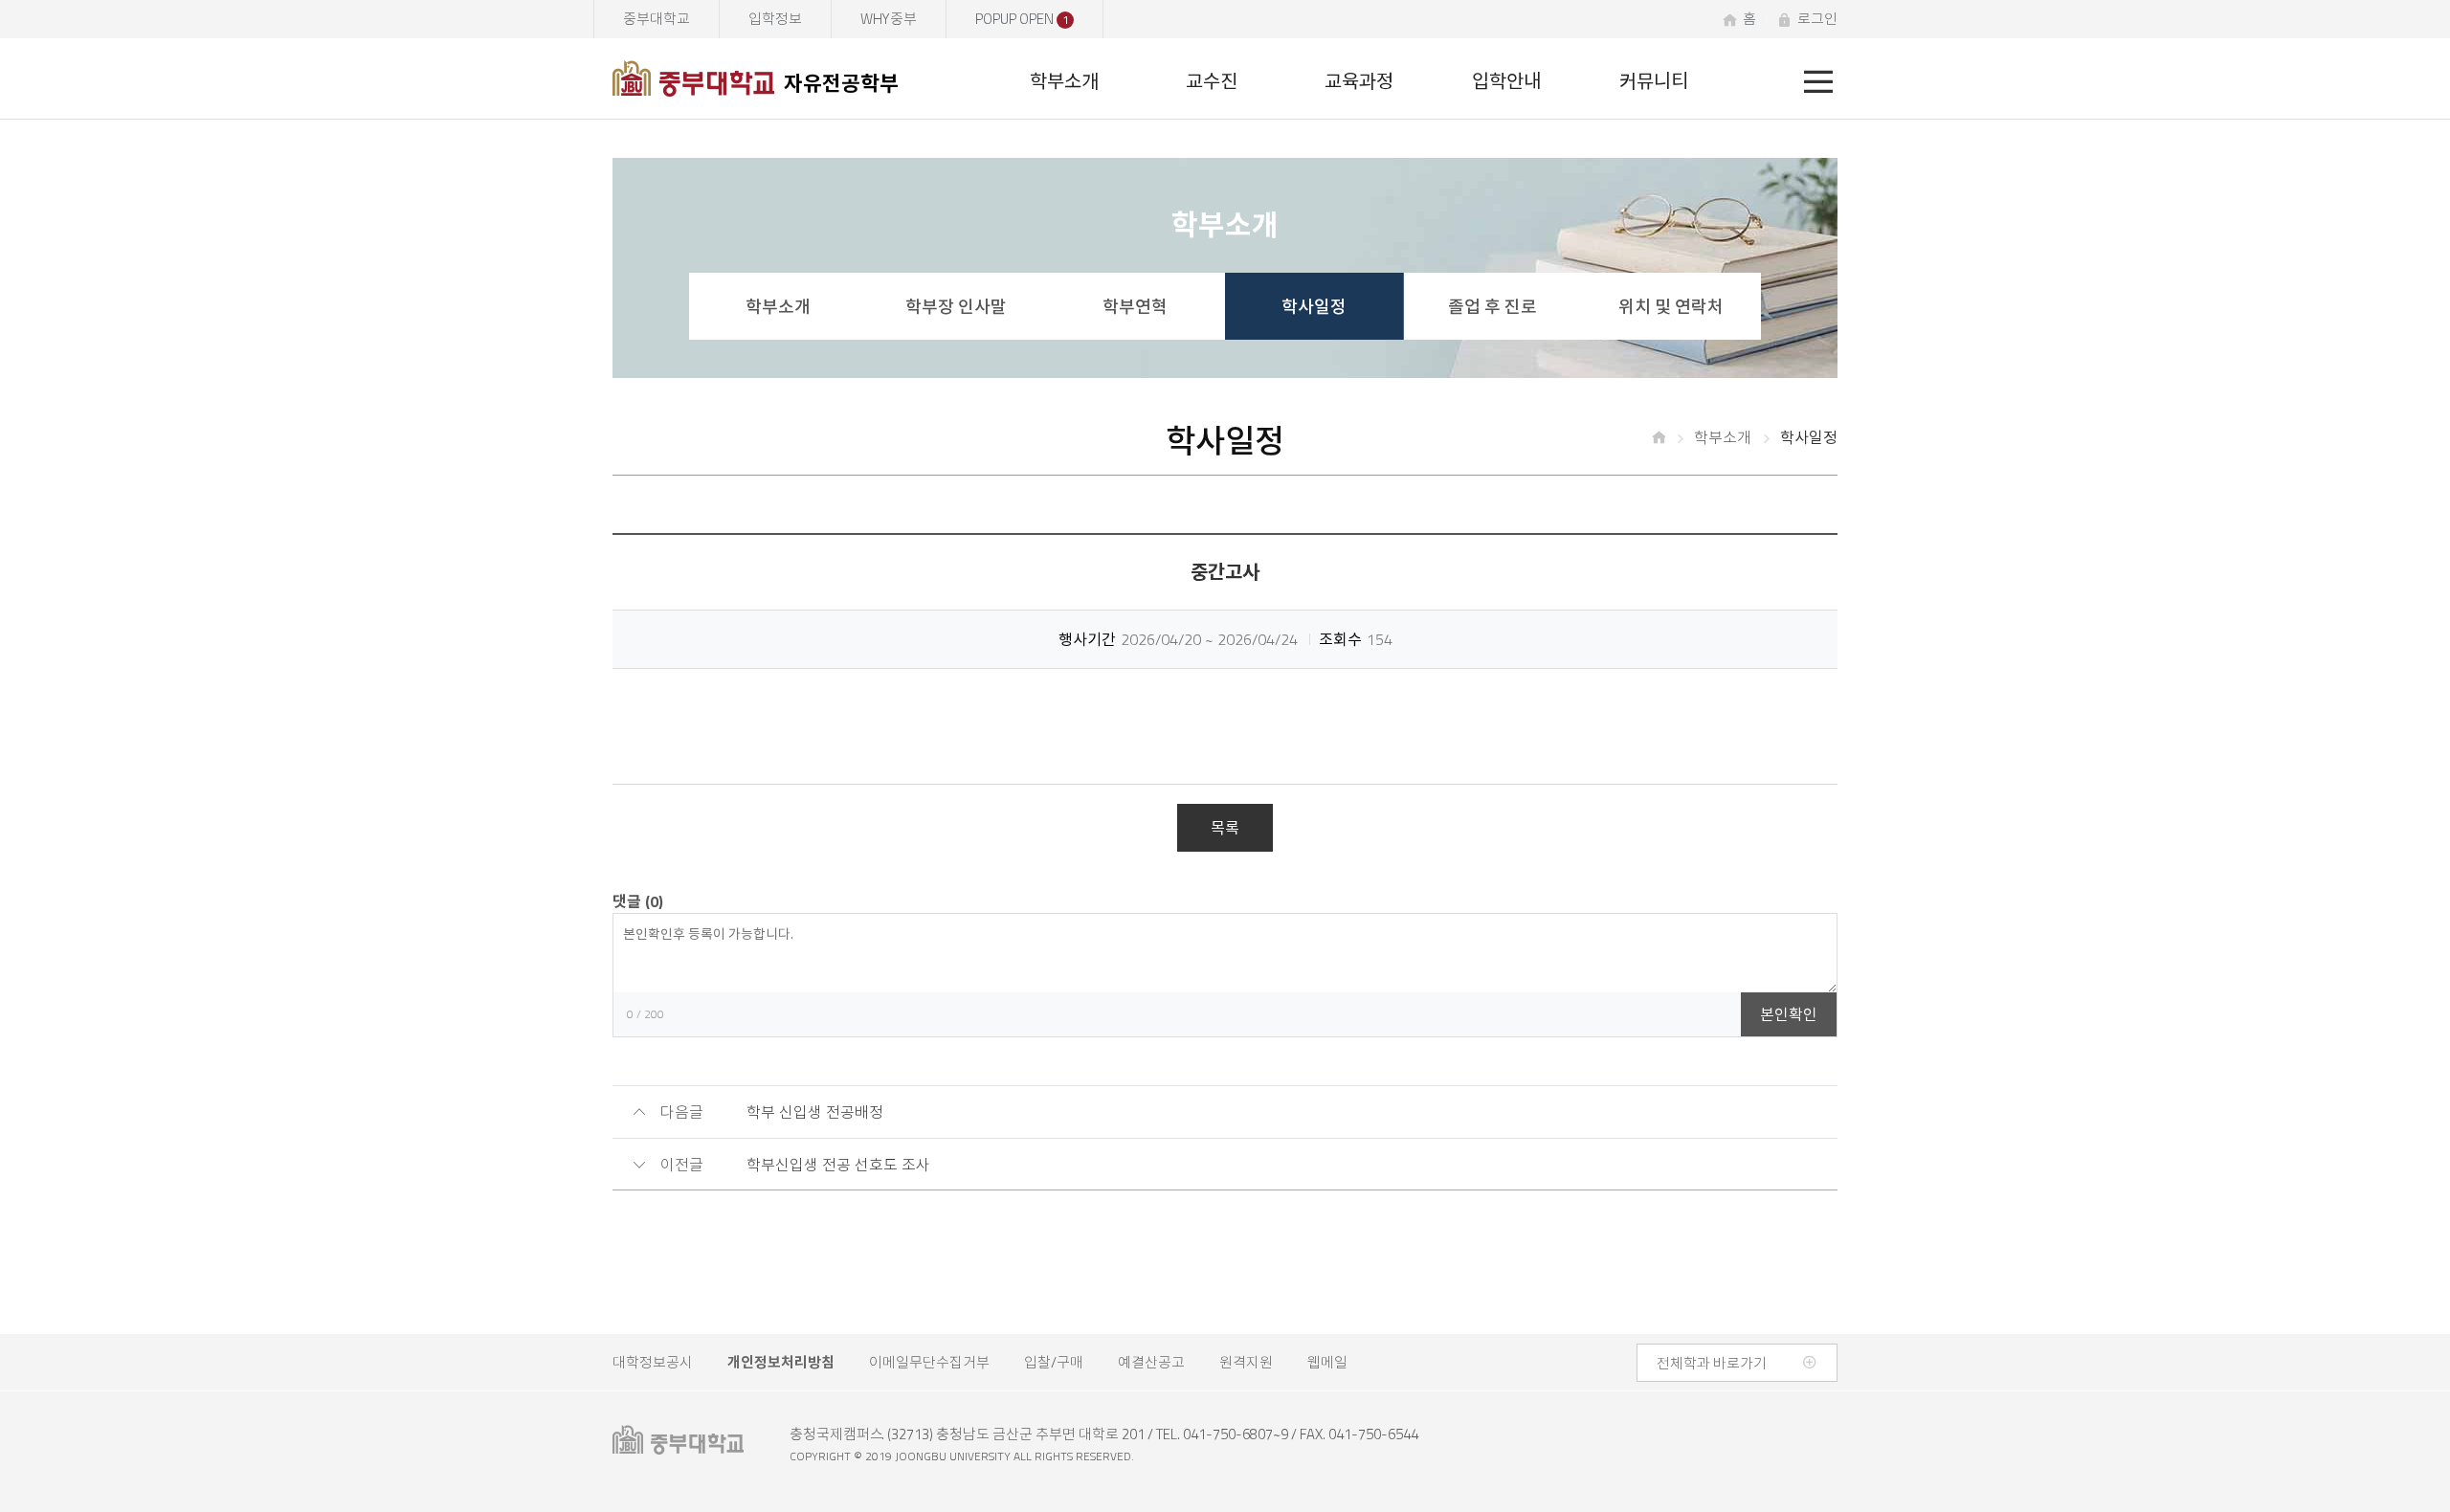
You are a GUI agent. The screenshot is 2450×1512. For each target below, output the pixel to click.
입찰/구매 (1054, 1362)
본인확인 (1789, 1014)
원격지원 (1246, 1362)
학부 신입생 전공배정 (815, 1112)
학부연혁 (1135, 307)
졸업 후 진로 (1492, 307)
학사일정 (1314, 307)
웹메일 (1327, 1362)
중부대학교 (657, 19)
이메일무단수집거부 (929, 1362)
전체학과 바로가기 (1712, 1364)
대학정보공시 (653, 1362)
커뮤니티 (1654, 81)
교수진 (1212, 81)
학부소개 (1064, 81)
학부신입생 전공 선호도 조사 (838, 1165)
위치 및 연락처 (1671, 307)
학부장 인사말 (956, 307)
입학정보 (775, 19)
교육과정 (1359, 81)
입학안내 (1506, 81)
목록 (1225, 828)
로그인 (1817, 19)
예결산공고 (1151, 1362)
